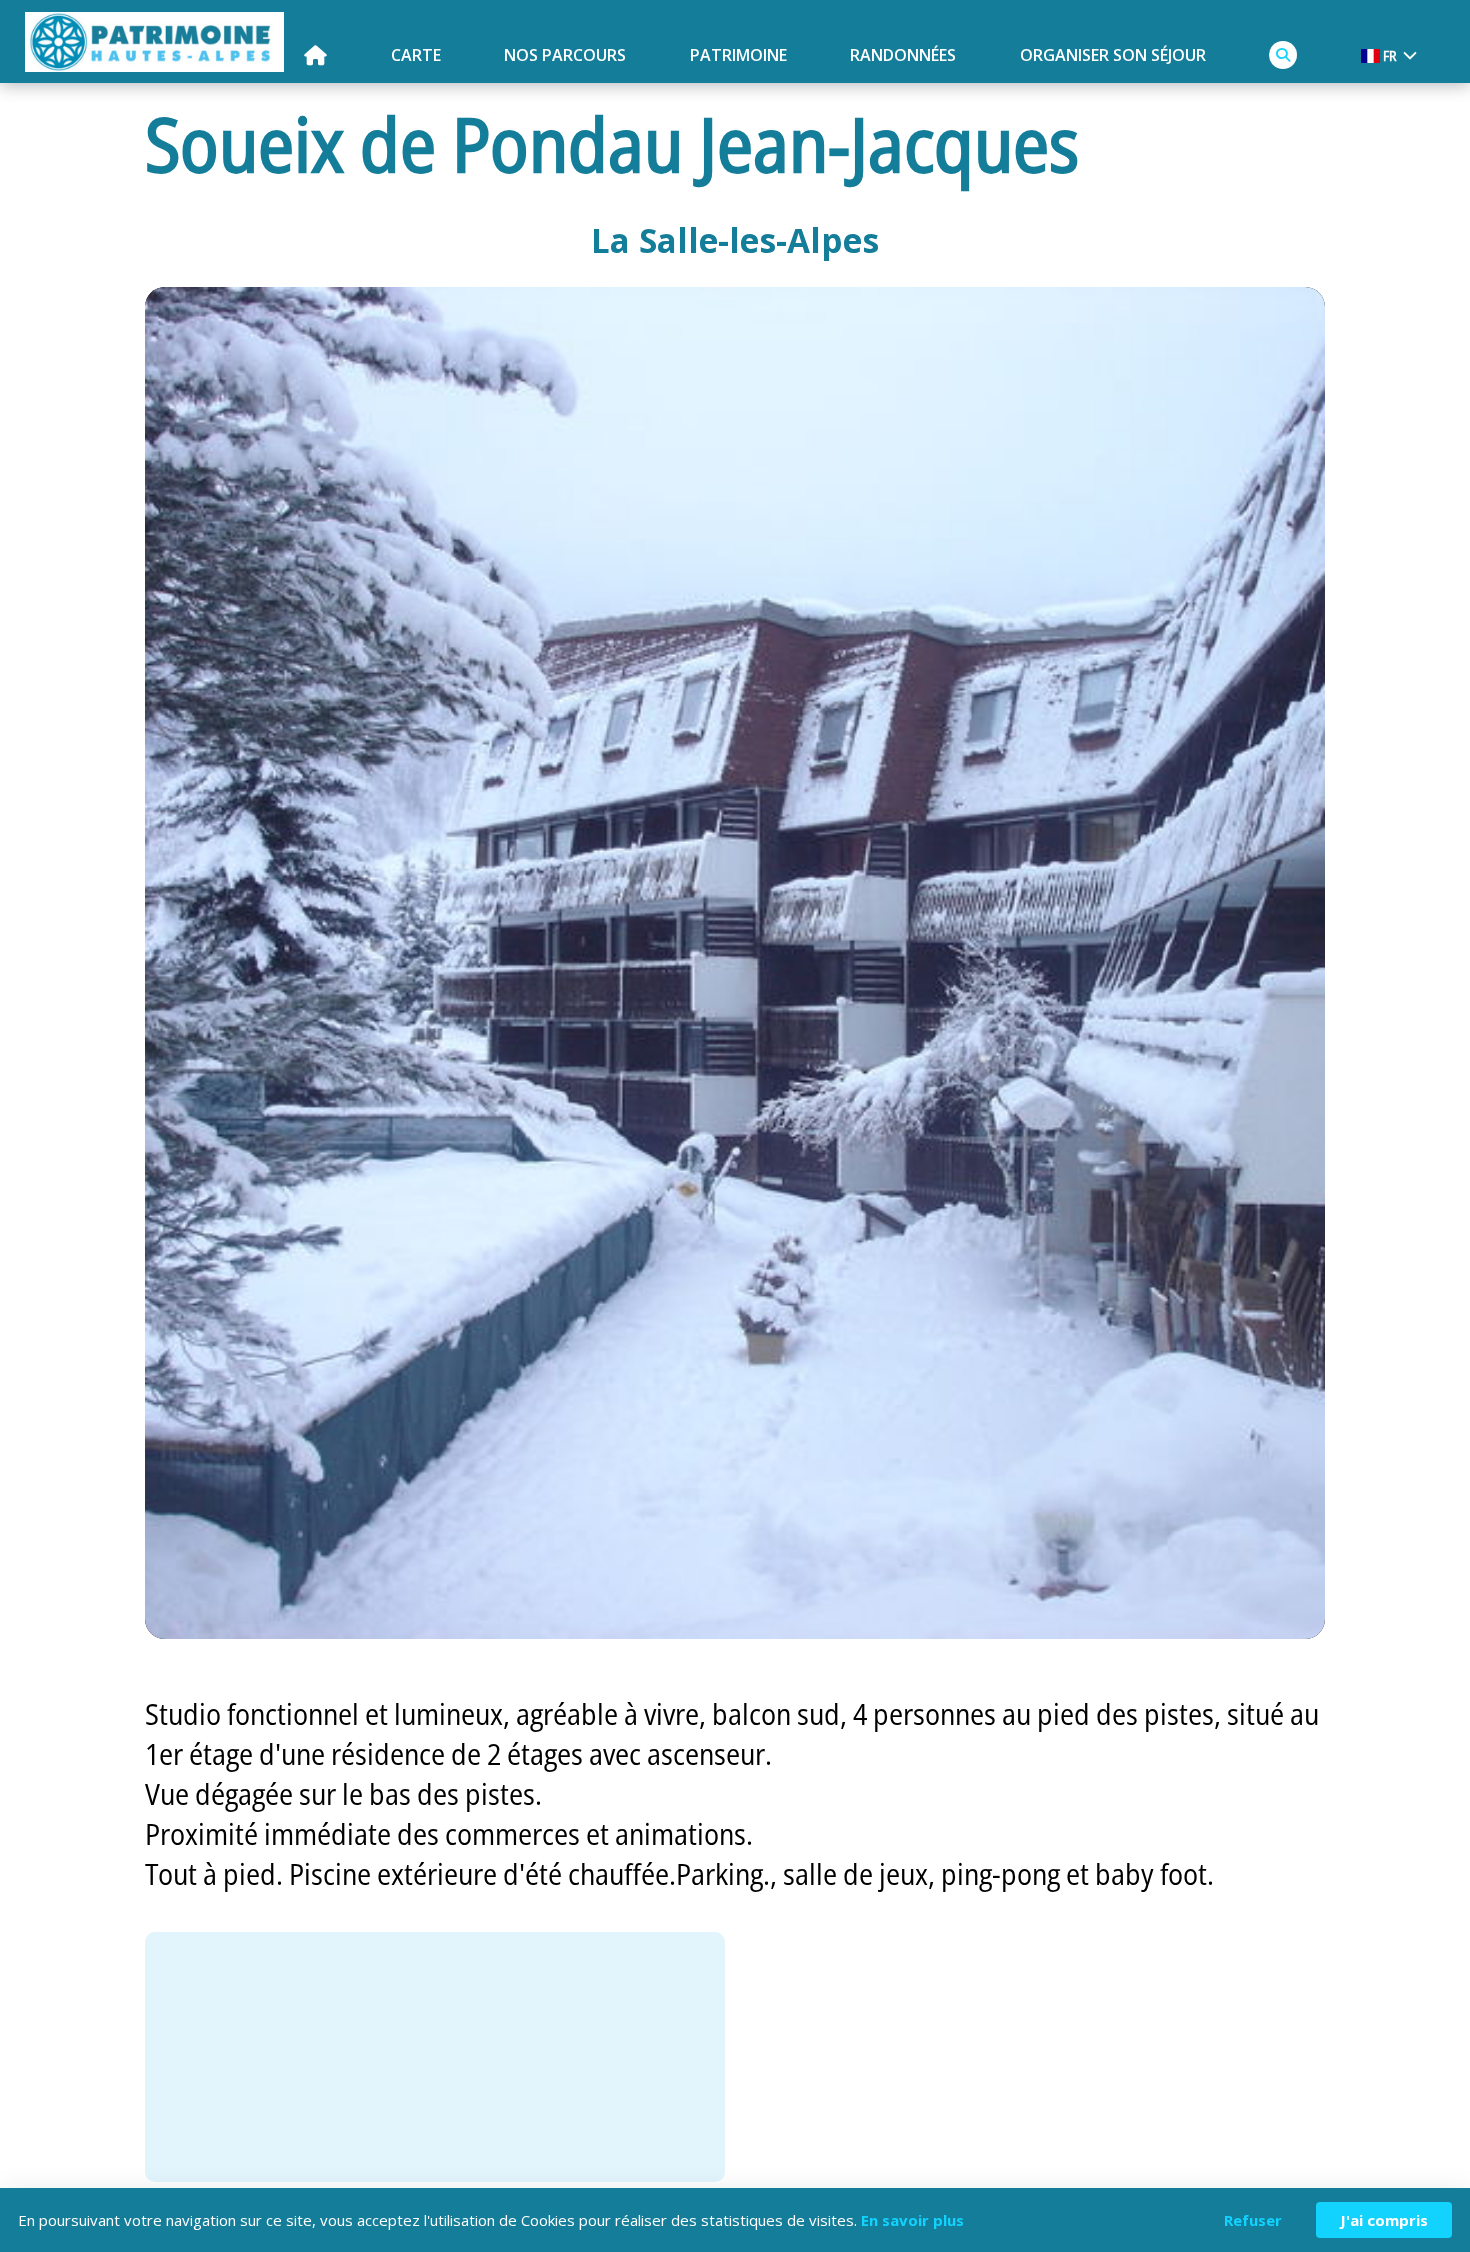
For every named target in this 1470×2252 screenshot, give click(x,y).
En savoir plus (912, 2220)
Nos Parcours (565, 55)
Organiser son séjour (1113, 55)
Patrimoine (738, 55)
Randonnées (903, 55)
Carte (416, 55)
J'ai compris (1384, 2220)
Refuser (1253, 2220)
